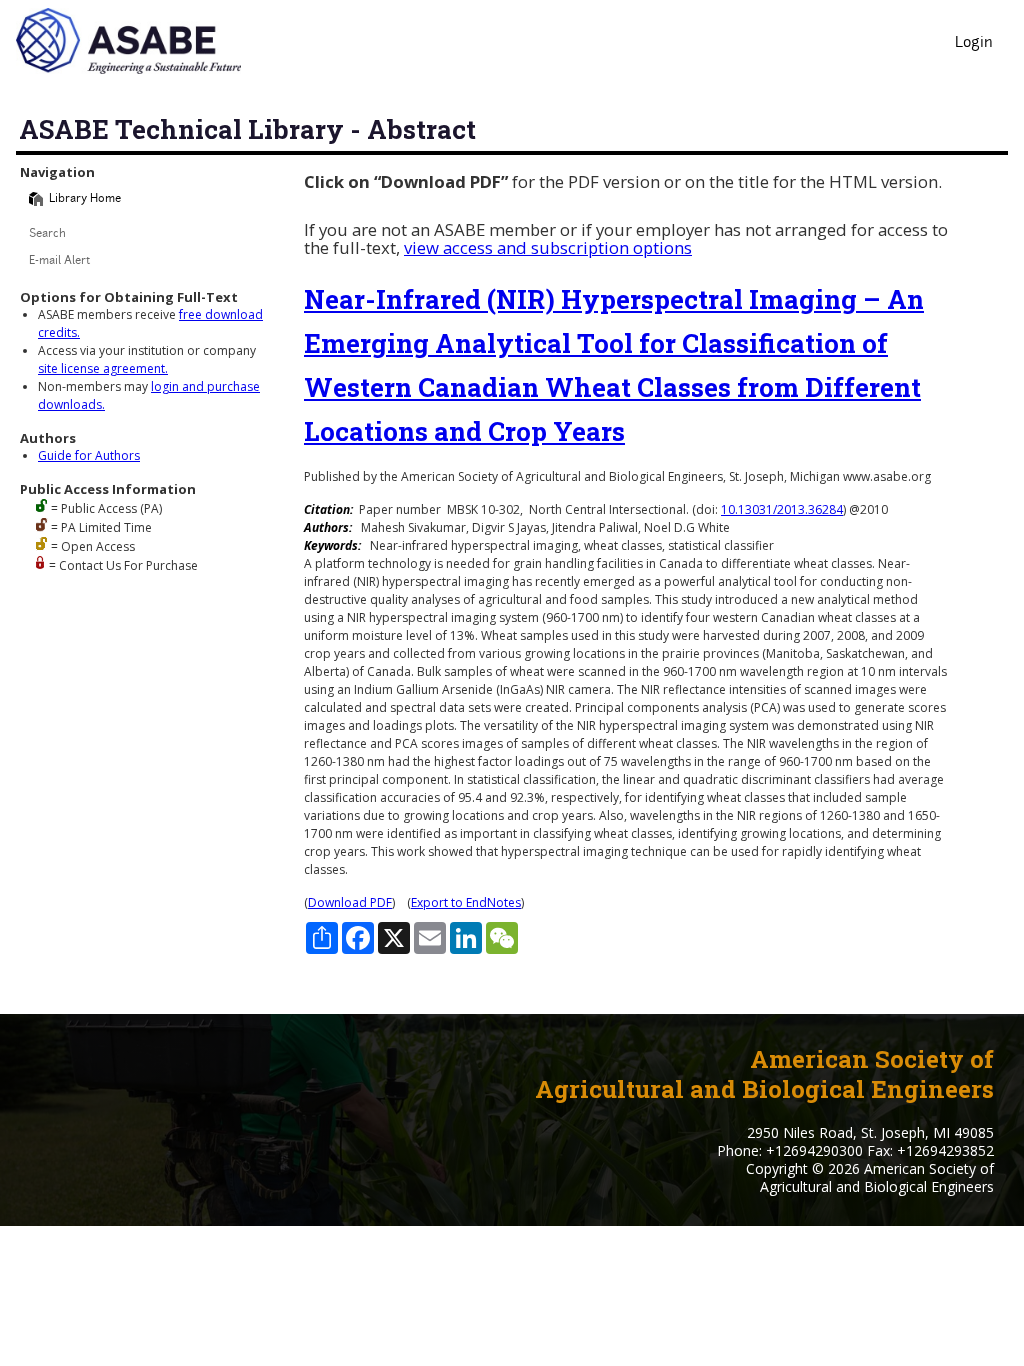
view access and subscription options (548, 247)
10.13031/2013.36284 (782, 509)
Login (974, 43)
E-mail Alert (59, 261)
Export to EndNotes (466, 902)
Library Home (85, 199)
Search (47, 234)
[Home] (36, 199)
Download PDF (350, 902)
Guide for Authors (89, 455)
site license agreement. (103, 368)
